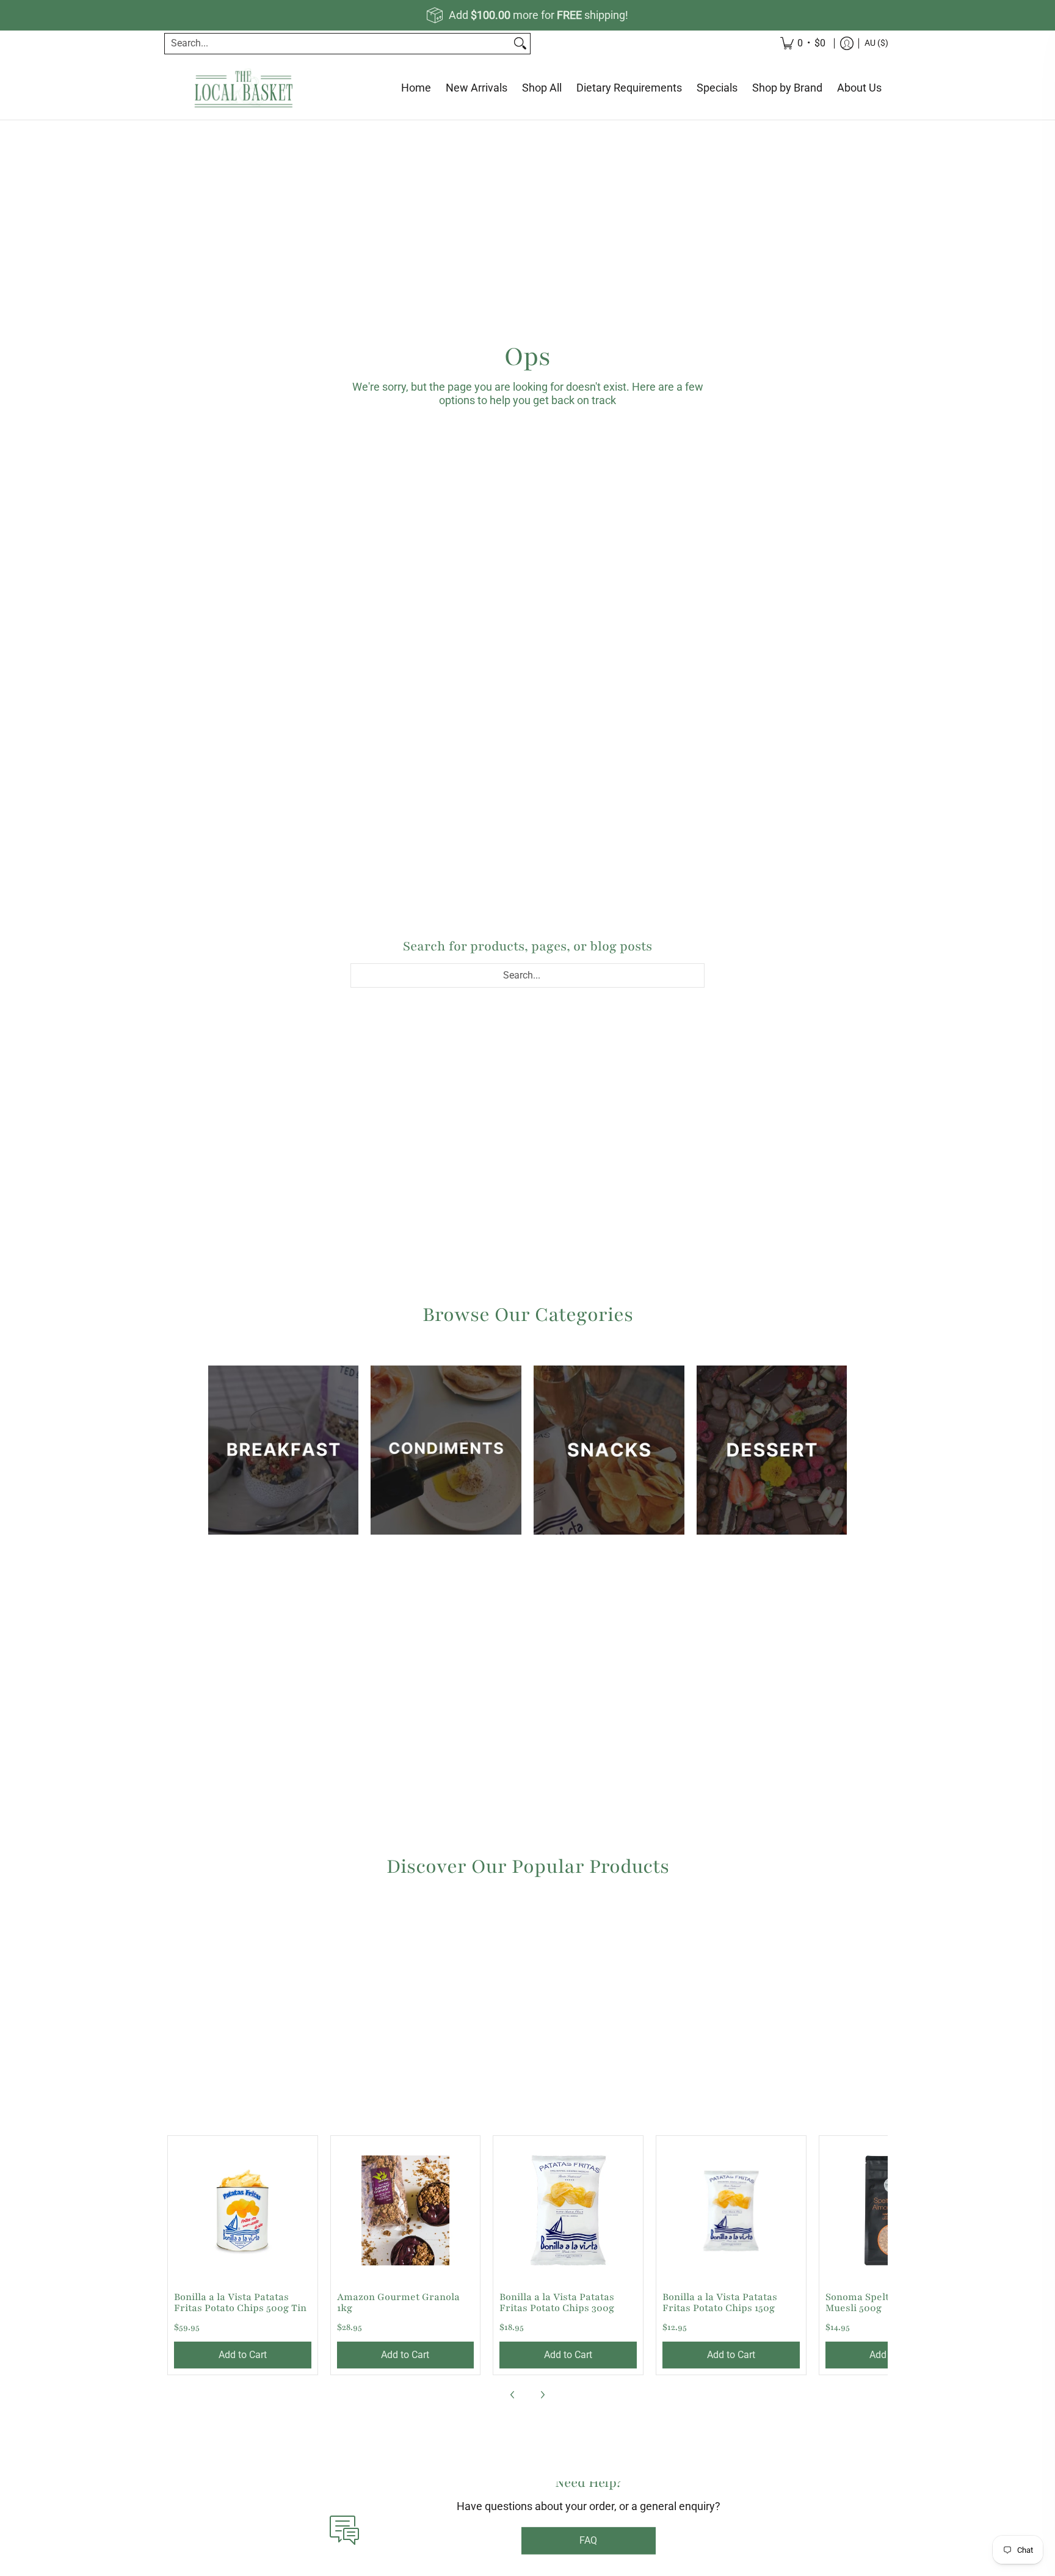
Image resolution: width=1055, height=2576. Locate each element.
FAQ (588, 2558)
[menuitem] (847, 44)
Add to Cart (243, 2355)
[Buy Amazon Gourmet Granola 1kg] (406, 2211)
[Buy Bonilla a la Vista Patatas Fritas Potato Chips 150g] (731, 2211)
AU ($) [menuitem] (876, 43)
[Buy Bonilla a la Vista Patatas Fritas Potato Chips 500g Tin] (243, 2211)
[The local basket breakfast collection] (284, 1450)
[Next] (542, 2395)
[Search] (520, 44)
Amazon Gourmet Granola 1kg (398, 2303)
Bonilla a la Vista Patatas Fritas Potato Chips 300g (557, 2303)
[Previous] (513, 2395)
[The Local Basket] (244, 88)
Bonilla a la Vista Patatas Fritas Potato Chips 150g (720, 2303)
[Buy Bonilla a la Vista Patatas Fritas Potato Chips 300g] (568, 2211)
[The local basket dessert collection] (772, 1450)
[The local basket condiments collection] (446, 1450)
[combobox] (338, 44)
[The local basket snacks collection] (609, 1450)
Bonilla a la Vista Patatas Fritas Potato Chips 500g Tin (240, 2303)
